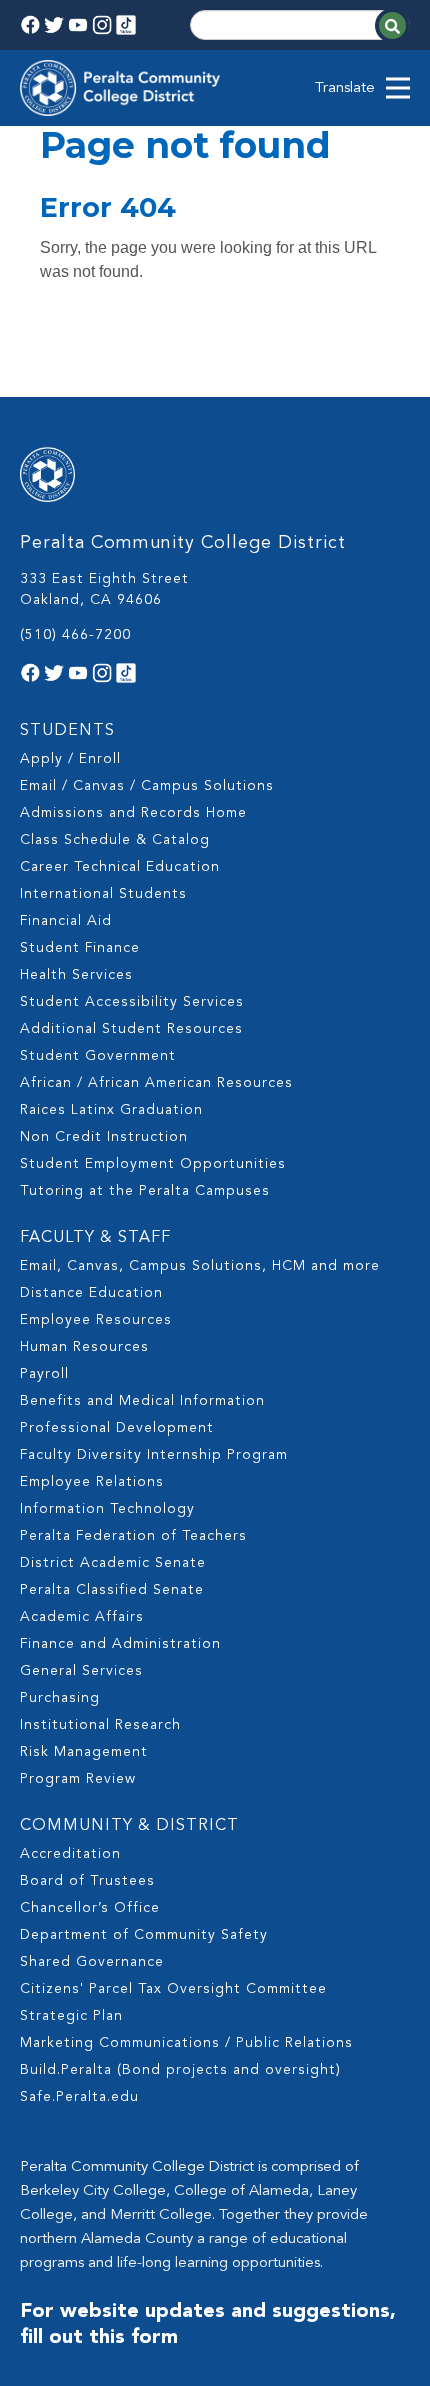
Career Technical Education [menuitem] (120, 867)
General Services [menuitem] (81, 1671)
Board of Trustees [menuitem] (87, 1881)
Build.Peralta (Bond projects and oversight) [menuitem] (180, 2070)
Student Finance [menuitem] (80, 948)
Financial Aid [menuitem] (66, 921)
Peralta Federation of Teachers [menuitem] (133, 1536)
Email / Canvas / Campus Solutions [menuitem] (147, 786)
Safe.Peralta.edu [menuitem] (79, 2097)
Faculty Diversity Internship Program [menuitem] (154, 1455)
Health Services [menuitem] (76, 975)
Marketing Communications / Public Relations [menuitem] (186, 2043)
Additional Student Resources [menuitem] (131, 1029)
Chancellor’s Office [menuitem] (90, 1908)
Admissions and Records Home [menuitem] (133, 813)
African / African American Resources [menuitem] (156, 1083)
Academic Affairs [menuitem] (82, 1617)
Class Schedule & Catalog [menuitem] (115, 840)
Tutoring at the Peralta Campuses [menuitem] (145, 1191)
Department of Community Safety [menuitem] (144, 1935)
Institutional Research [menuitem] (100, 1725)
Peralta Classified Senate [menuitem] (112, 1590)
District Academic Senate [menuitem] (113, 1563)
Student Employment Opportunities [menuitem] (153, 1164)
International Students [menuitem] (103, 894)
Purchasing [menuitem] (60, 1698)
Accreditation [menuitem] (70, 1854)
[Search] (392, 25)
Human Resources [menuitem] (84, 1347)
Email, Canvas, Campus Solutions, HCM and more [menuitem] (200, 1266)
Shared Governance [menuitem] (92, 1962)
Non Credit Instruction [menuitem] (104, 1137)
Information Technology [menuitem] (107, 1509)
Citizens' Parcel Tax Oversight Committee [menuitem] (173, 1989)
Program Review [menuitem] (78, 1779)
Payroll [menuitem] (44, 1374)
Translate (345, 88)
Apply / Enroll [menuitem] (70, 759)
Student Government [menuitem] (98, 1056)
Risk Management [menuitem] (84, 1752)
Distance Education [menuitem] (91, 1293)
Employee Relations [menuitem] (92, 1482)
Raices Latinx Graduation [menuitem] (111, 1110)
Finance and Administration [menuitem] (120, 1644)
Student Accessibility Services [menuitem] (132, 1002)
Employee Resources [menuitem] (96, 1320)
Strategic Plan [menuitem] (71, 2016)
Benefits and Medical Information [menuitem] (142, 1401)
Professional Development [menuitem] (117, 1428)
